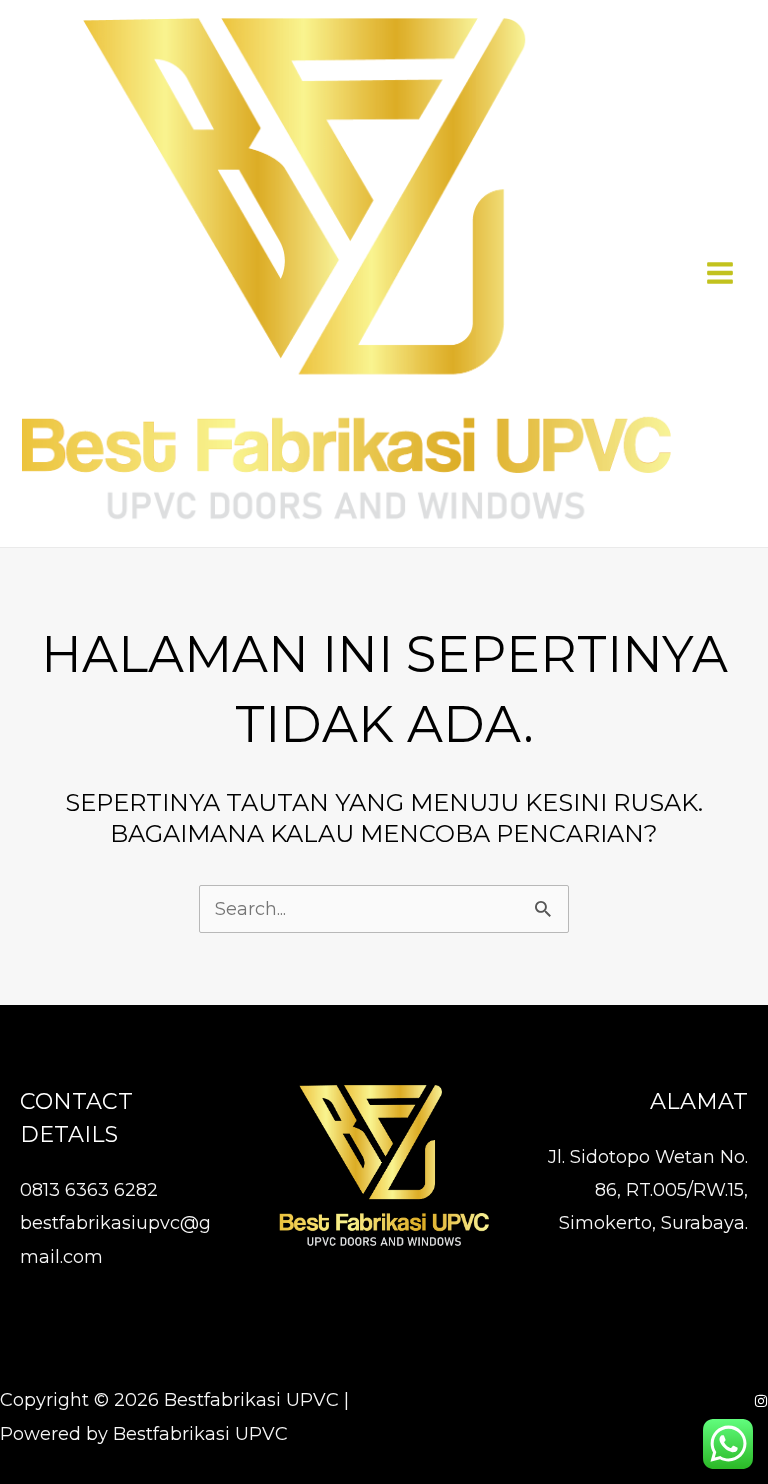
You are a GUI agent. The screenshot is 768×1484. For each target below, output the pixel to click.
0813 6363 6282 (89, 1190)
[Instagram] (761, 1401)
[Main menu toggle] (719, 273)
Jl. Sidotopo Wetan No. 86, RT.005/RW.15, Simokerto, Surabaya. (648, 1190)
